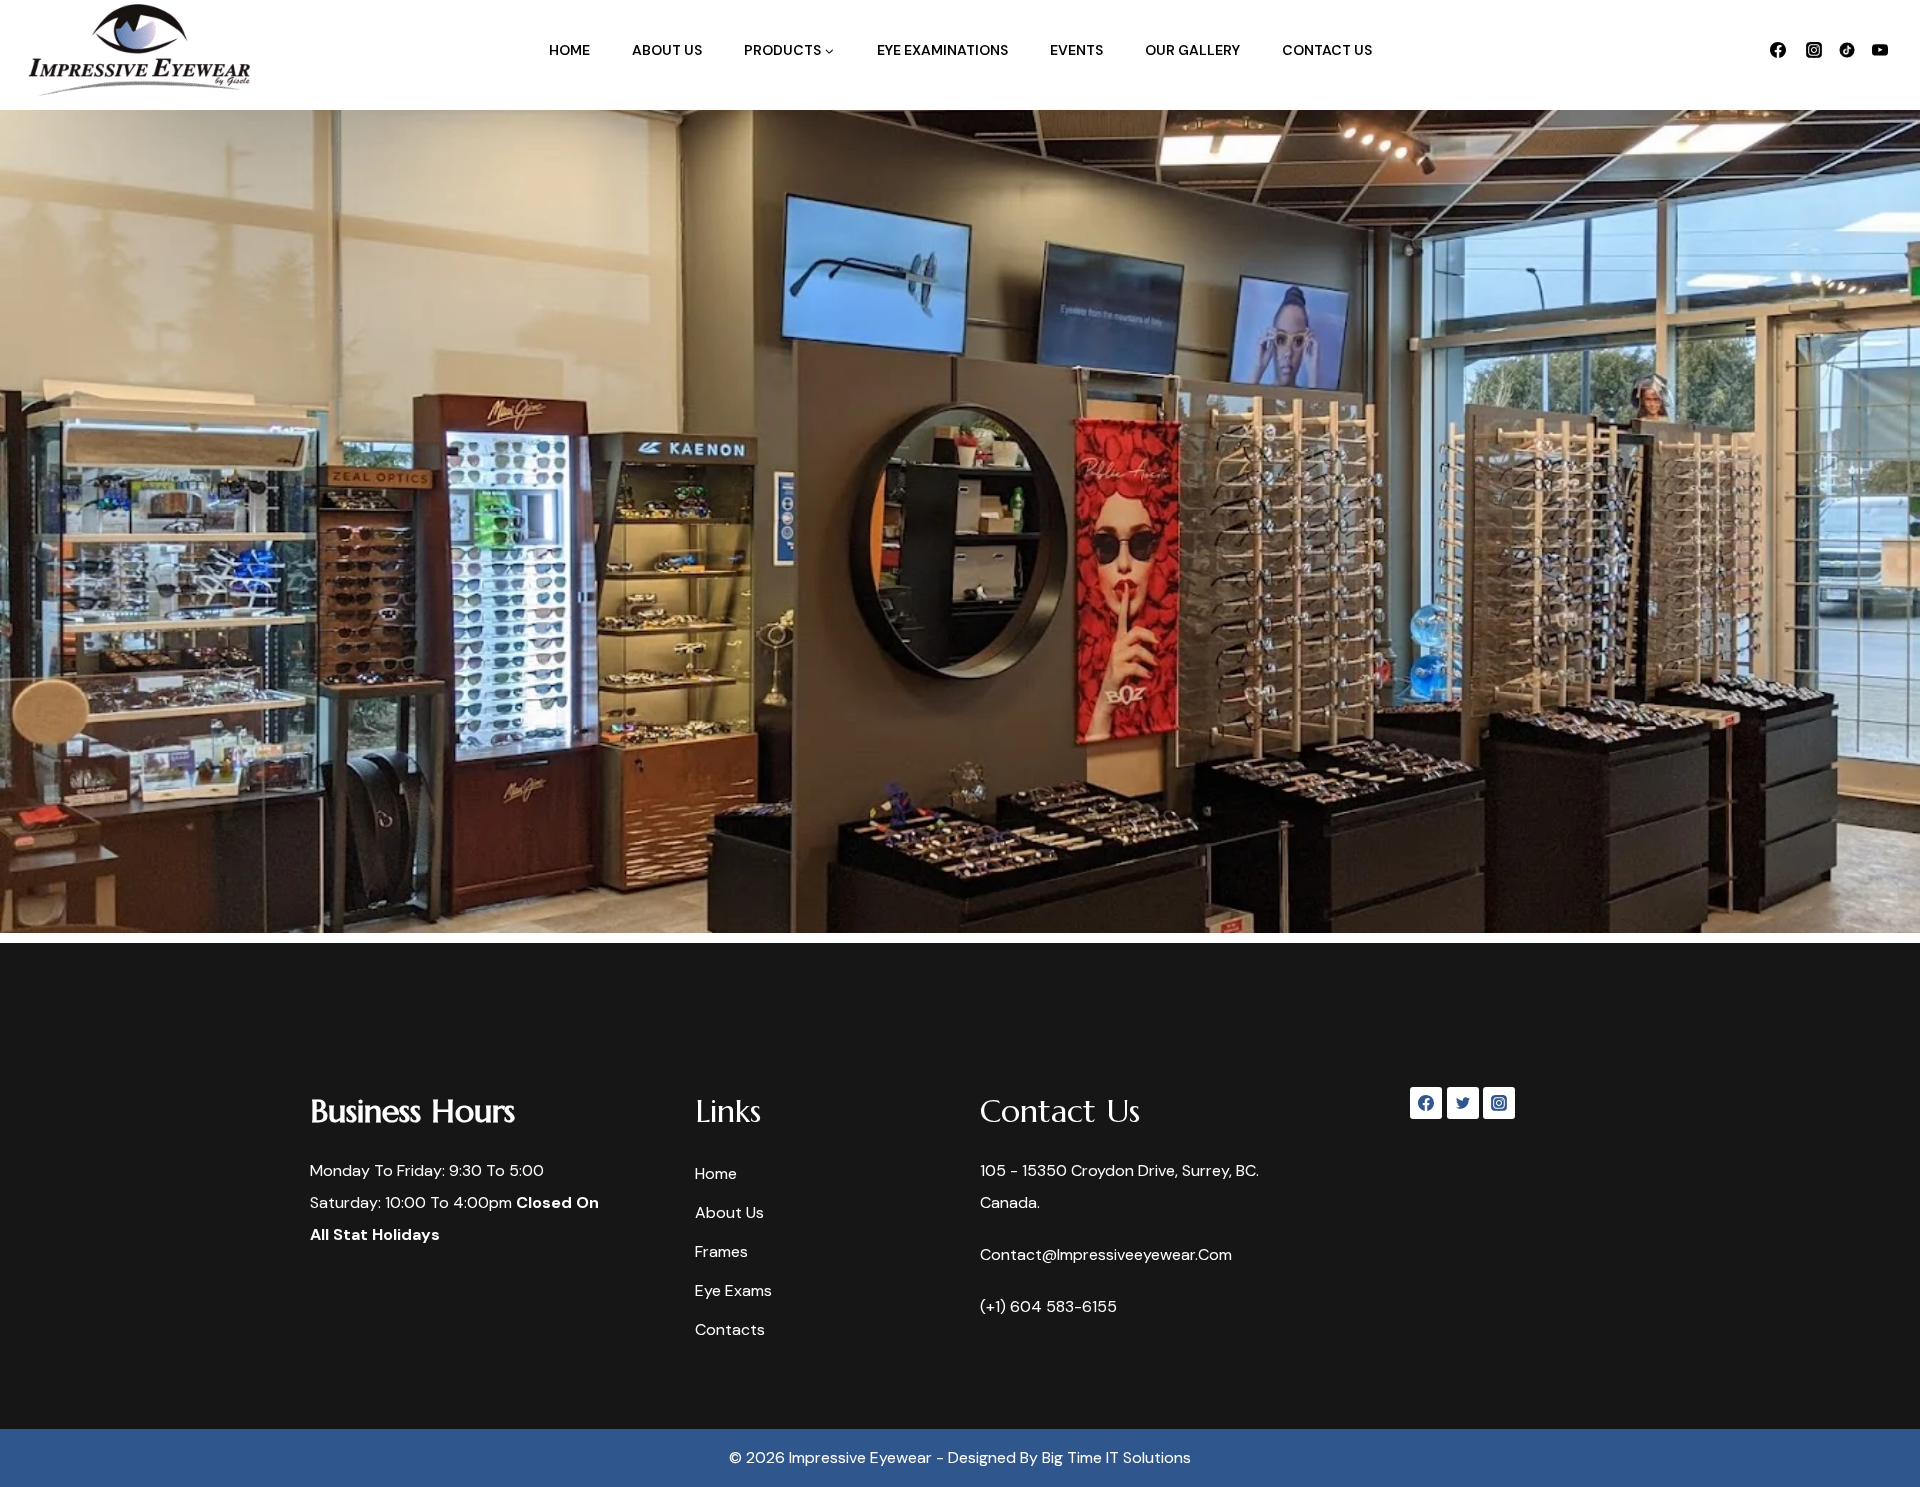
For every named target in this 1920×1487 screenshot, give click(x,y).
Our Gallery (1192, 50)
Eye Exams (733, 1290)
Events (1076, 50)
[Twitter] (1463, 1103)
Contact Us (1327, 50)
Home (569, 50)
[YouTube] (1880, 50)
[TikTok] (1847, 50)
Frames (721, 1251)
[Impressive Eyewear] (139, 50)
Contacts (730, 1329)
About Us (667, 50)
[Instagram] (1814, 50)
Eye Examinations (942, 50)
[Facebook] (1778, 50)
